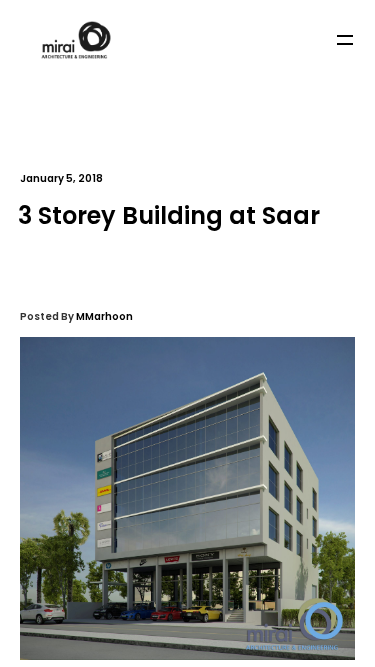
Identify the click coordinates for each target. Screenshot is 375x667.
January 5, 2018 (61, 178)
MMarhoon (104, 316)
